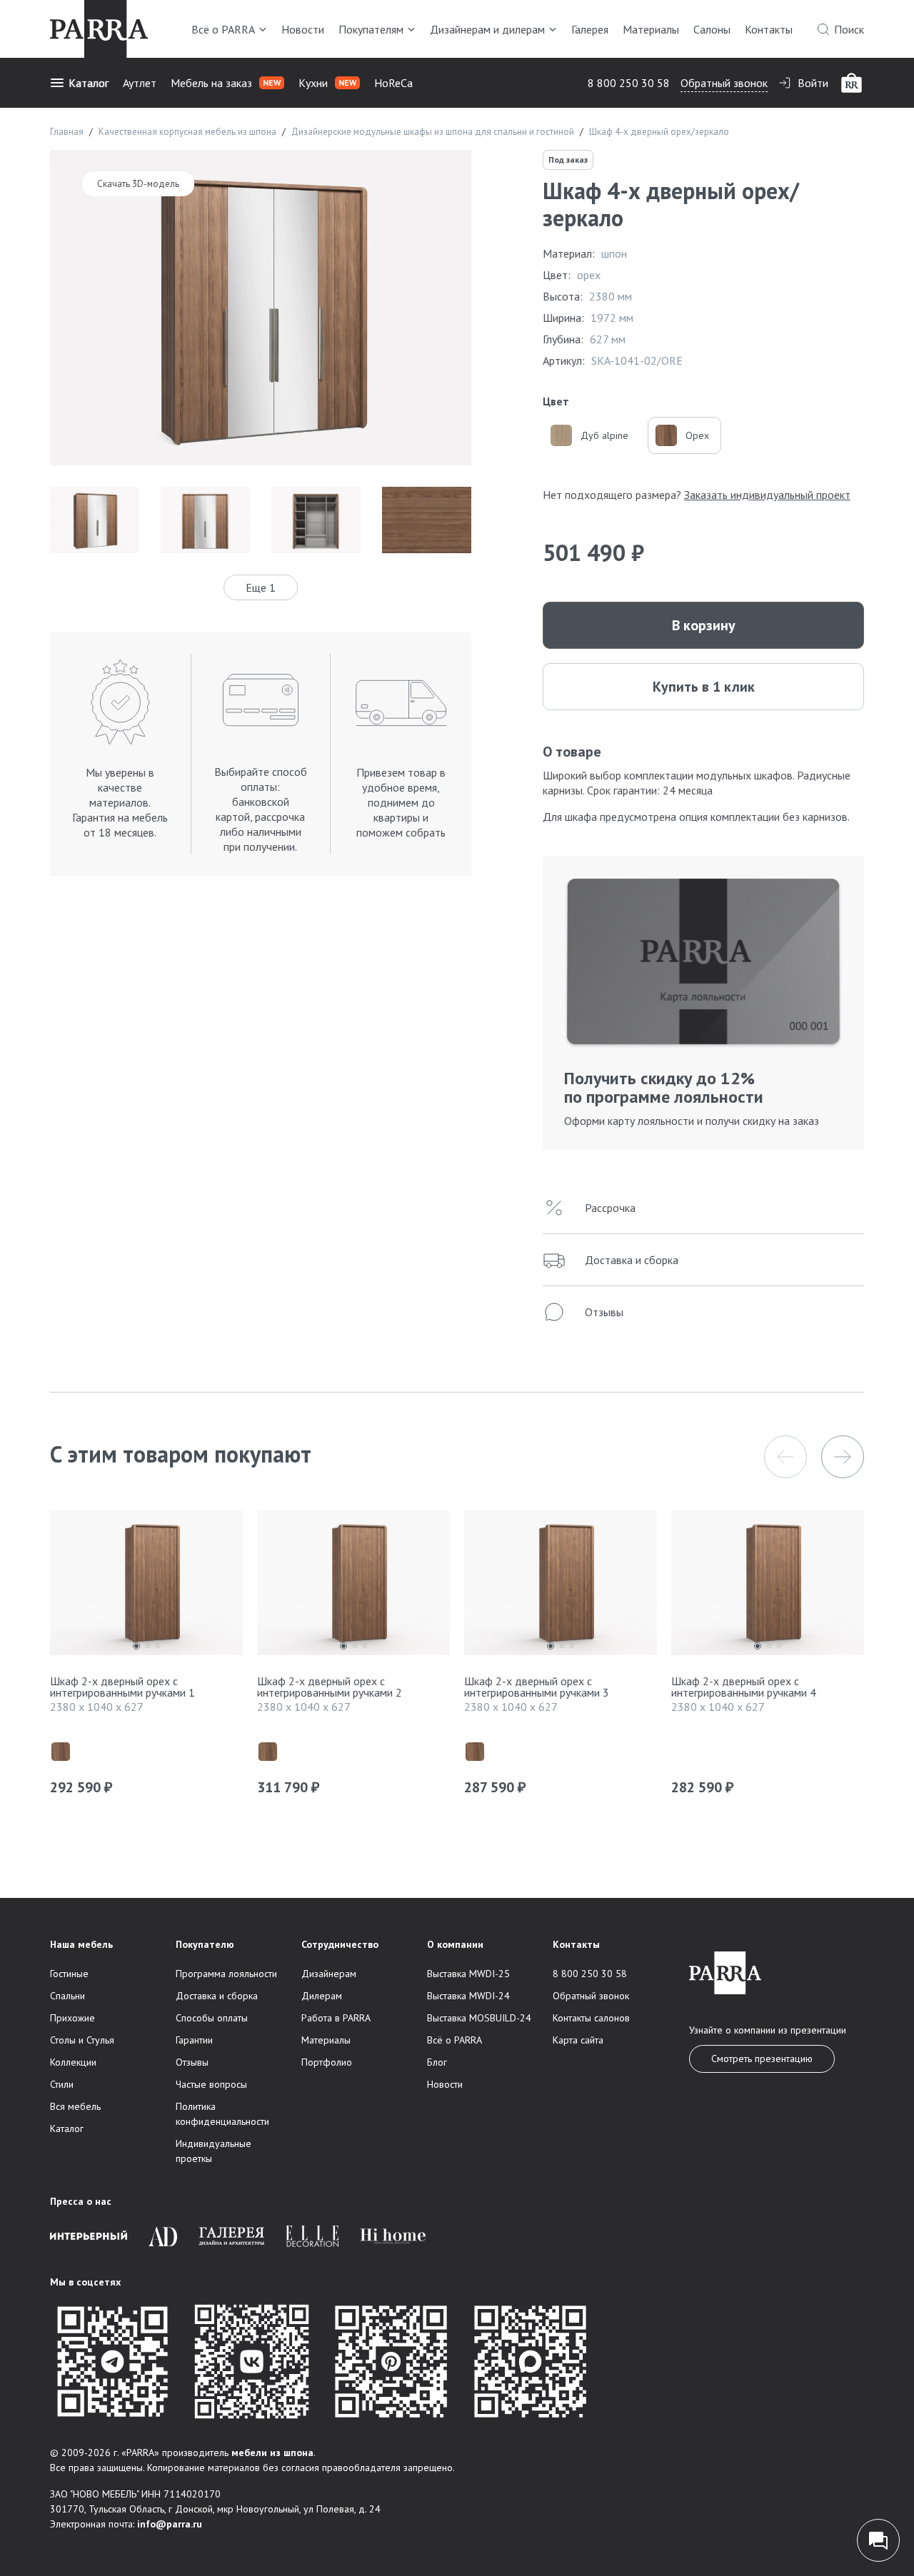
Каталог (89, 83)
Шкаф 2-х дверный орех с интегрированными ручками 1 (122, 1687)
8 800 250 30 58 (629, 83)
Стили (62, 2084)
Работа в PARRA (336, 2018)
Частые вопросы (211, 2084)
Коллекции (73, 2062)
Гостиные (69, 1974)
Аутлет (140, 83)
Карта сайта (578, 2040)
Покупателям (371, 29)
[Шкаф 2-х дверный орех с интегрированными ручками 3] (561, 1586)
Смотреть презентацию (762, 2059)
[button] (785, 1457)
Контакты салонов (591, 2018)
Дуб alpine (604, 435)
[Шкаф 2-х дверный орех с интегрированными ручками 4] (768, 1586)
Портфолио (327, 2062)
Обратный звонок (724, 83)
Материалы (651, 29)
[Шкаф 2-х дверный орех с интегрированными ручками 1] (146, 1586)
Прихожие (72, 2018)
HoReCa (393, 83)
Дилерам (322, 1996)
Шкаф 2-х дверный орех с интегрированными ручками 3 (537, 1687)
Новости (303, 29)
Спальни (67, 1996)
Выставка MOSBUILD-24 (479, 2018)
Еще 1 (261, 587)
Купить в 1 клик (704, 687)
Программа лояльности (226, 1974)
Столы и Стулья (82, 2040)
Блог (437, 2062)
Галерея (590, 29)
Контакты (769, 29)
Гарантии (194, 2040)
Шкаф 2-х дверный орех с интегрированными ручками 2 (330, 1687)
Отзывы (192, 2062)
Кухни (327, 83)
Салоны (712, 29)
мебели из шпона (272, 2453)
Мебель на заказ (226, 83)
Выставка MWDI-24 (468, 1996)
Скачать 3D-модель (138, 184)
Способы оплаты (212, 2018)
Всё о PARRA (223, 29)
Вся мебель (75, 2106)
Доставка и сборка (217, 1996)
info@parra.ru (170, 2524)
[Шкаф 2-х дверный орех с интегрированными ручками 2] (353, 1586)
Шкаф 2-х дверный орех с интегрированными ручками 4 (744, 1687)
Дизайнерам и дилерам (487, 29)
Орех (697, 435)
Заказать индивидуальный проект (767, 495)
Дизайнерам (329, 1974)
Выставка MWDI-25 (468, 1974)
